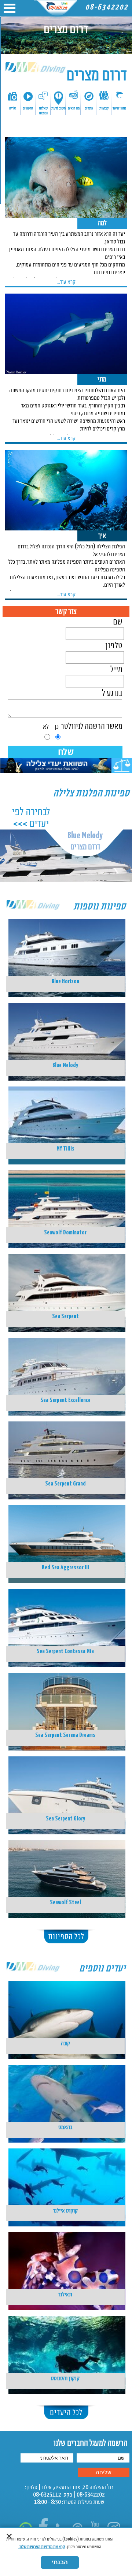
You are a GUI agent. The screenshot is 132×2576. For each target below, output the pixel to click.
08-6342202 (107, 7)
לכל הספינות (66, 1937)
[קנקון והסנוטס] (66, 2344)
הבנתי (60, 2562)
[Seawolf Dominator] (66, 1199)
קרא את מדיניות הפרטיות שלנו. (42, 2547)
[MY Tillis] (66, 1115)
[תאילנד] (66, 2261)
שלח (66, 752)
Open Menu (10, 8)
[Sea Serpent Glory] (66, 1785)
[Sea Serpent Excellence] (66, 1366)
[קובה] (66, 2010)
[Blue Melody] (66, 1031)
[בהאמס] (66, 2093)
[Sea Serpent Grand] (66, 1450)
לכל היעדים (66, 2413)
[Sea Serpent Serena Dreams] (66, 1701)
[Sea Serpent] (66, 1283)
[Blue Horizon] (66, 948)
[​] (66, 771)
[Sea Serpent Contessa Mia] (66, 1617)
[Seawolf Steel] (66, 1869)
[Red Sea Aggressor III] (66, 1534)
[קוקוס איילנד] (66, 2177)
